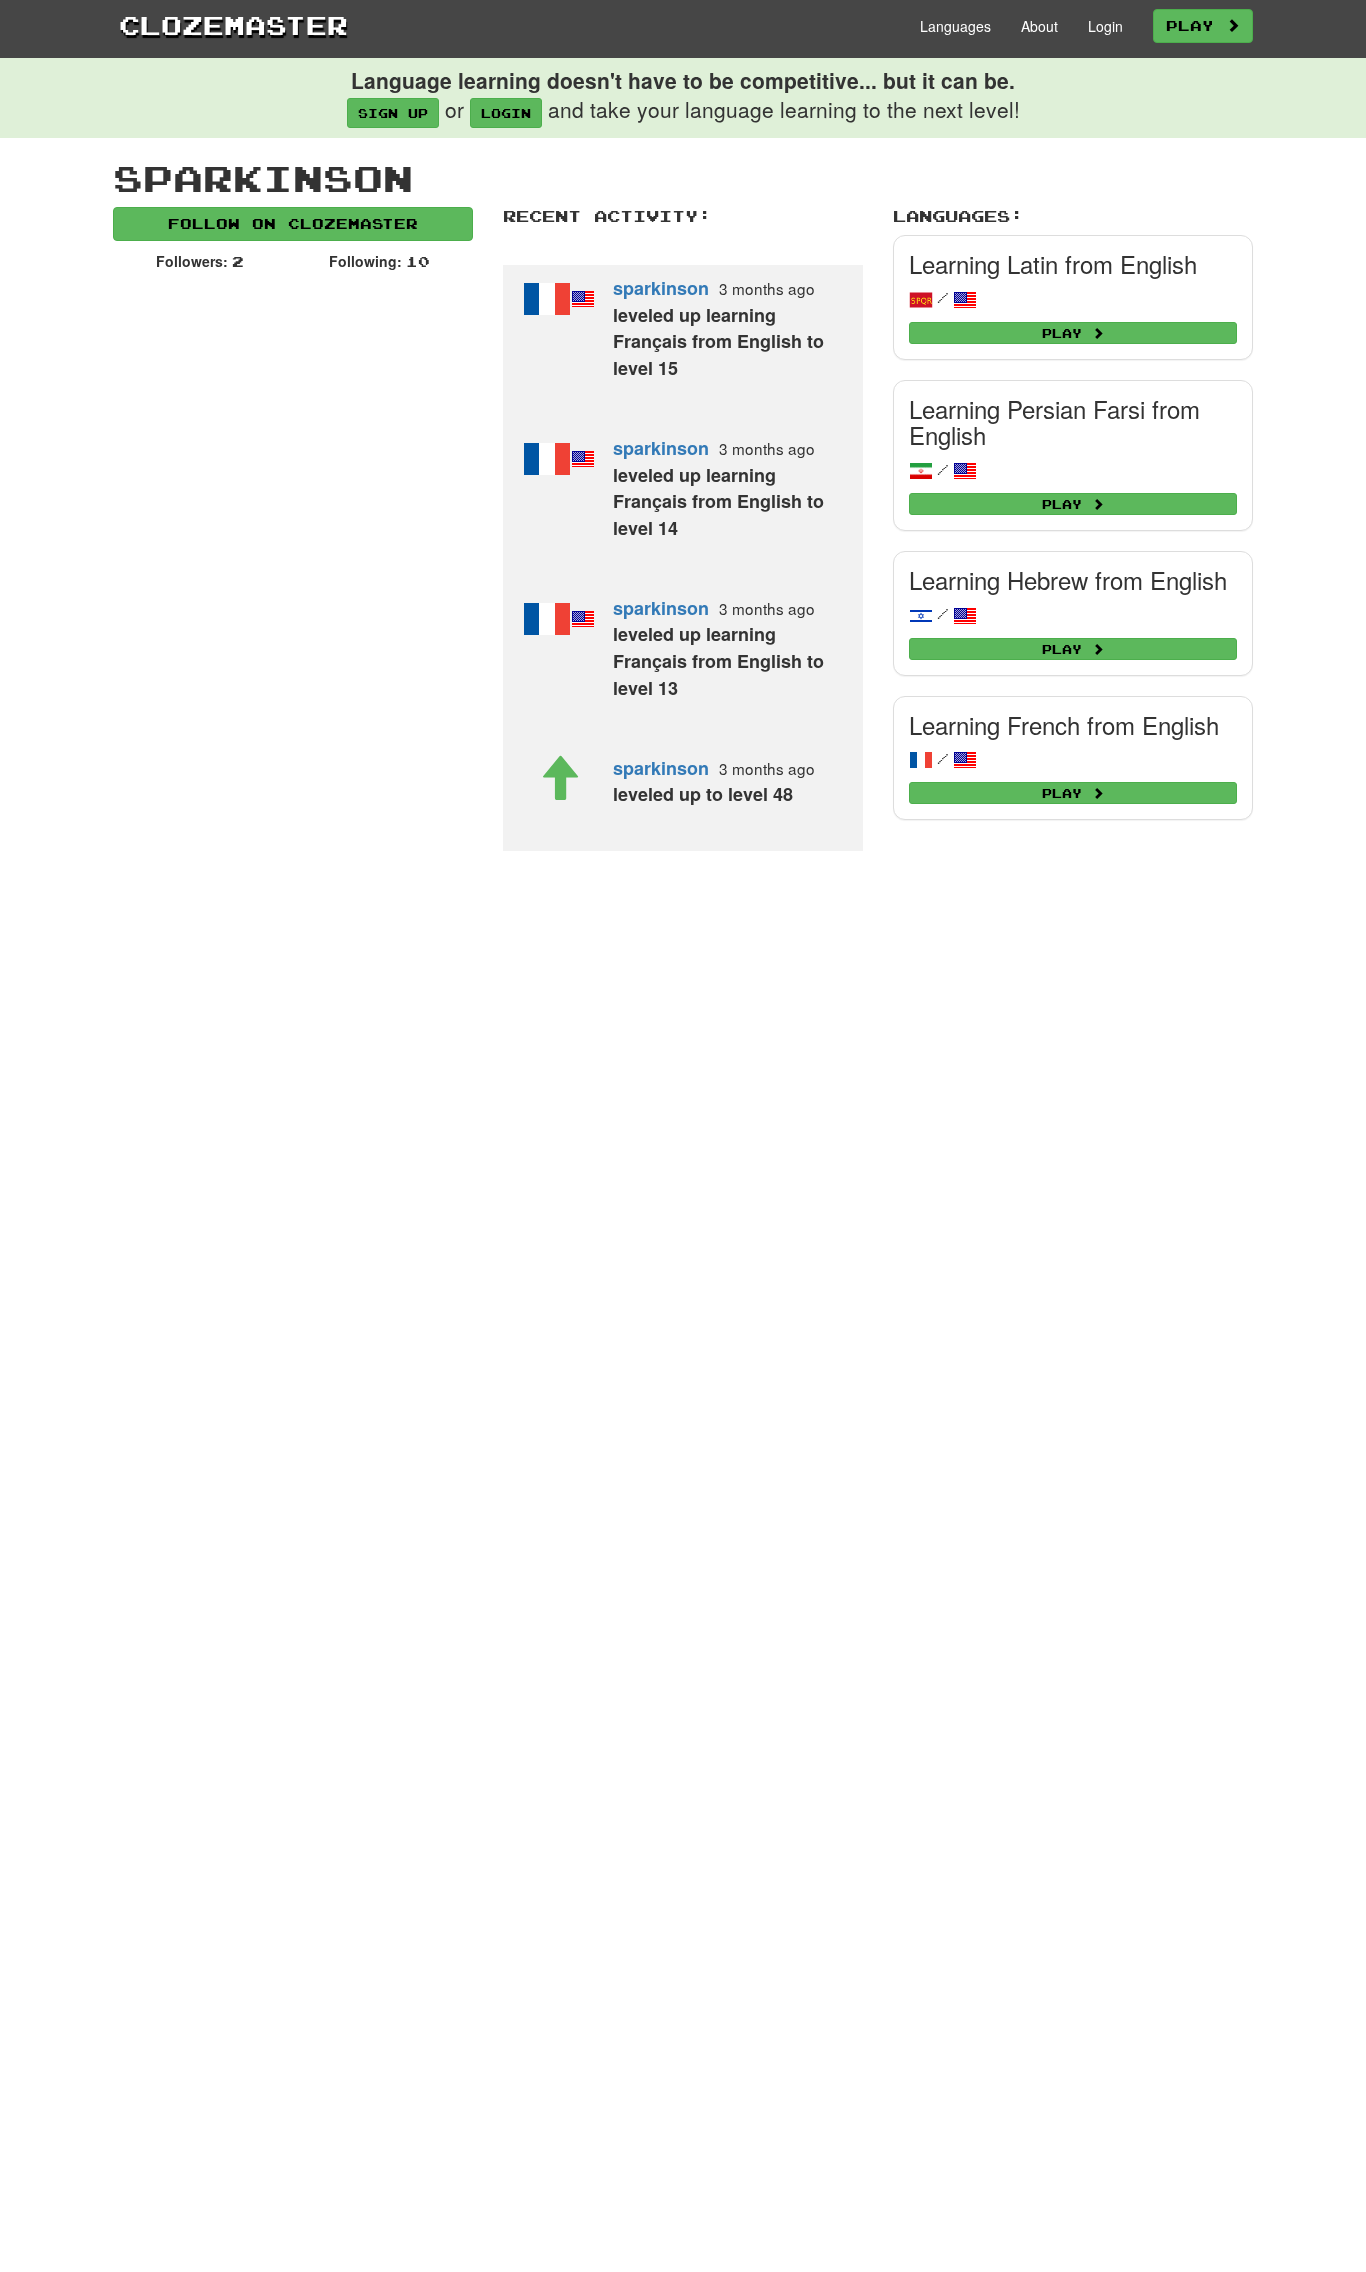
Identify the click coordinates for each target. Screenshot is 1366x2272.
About (1039, 26)
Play (1196, 25)
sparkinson (661, 288)
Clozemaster (233, 25)
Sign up (393, 113)
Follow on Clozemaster (293, 223)
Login (1105, 26)
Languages (955, 26)
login (506, 113)
